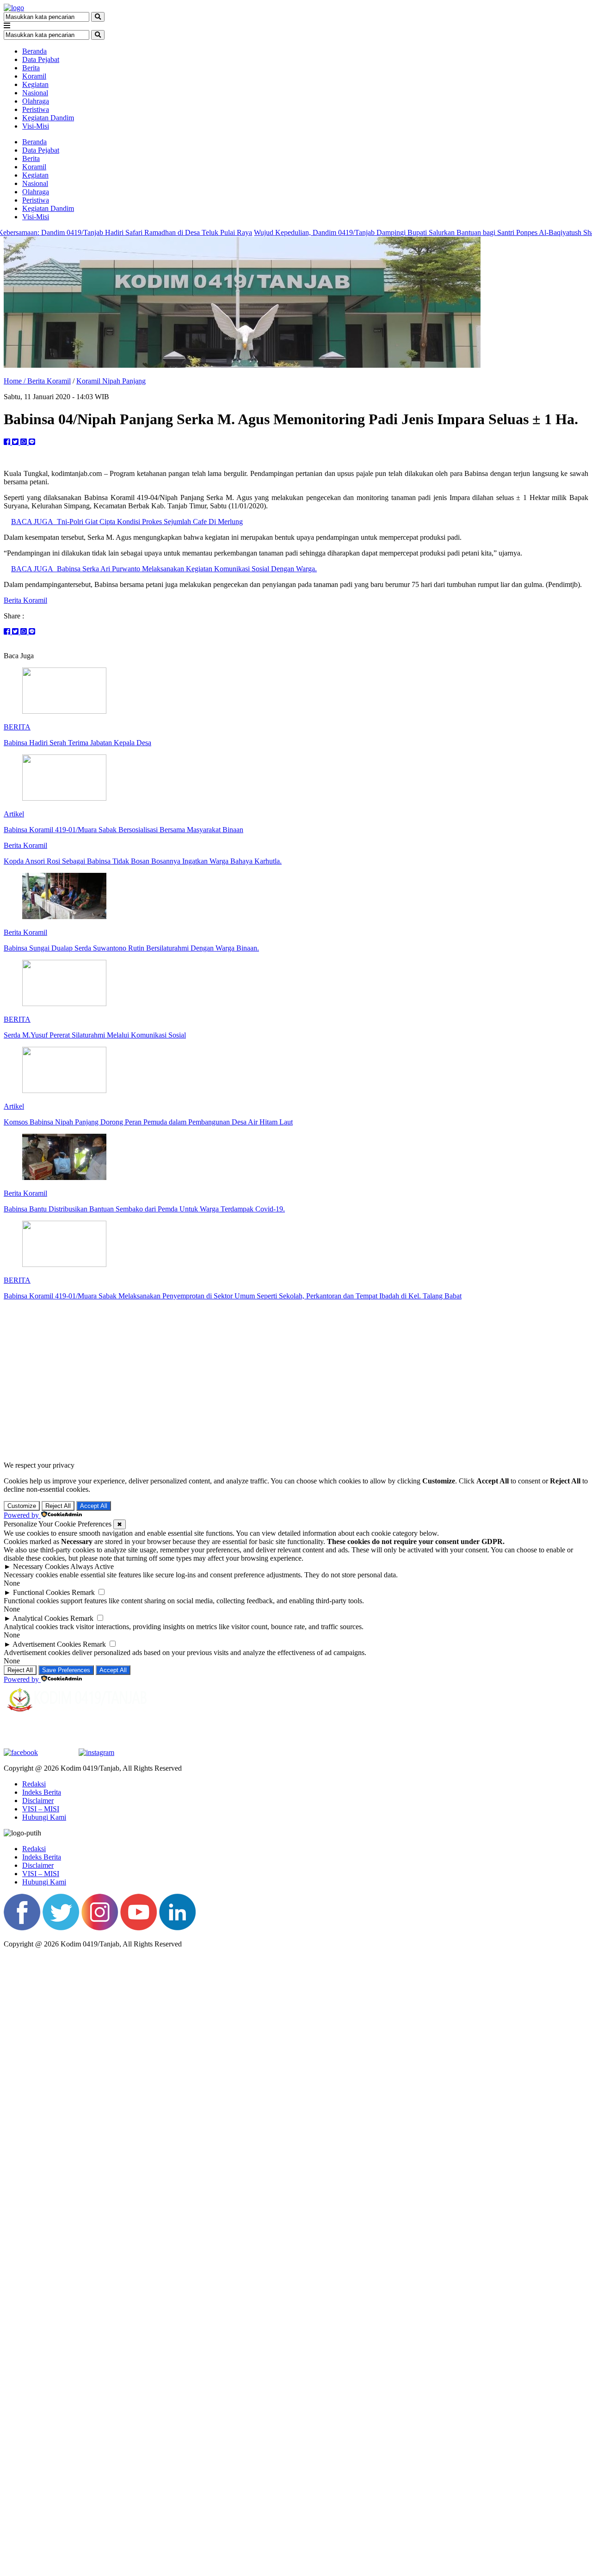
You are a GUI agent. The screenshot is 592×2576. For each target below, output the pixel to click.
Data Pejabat (41, 59)
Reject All (58, 1506)
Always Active (92, 1566)
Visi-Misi (36, 126)
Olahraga (36, 101)
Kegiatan (35, 84)
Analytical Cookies (40, 1618)
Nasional (35, 93)
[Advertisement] (296, 1381)
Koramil (34, 76)
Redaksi (34, 1784)
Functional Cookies (41, 1592)
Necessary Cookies (41, 1566)
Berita (31, 68)
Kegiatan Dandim (48, 118)
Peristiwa (36, 109)
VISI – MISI (41, 1809)
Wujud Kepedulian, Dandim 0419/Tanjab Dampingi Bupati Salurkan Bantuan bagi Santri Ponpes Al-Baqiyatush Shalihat (373, 232)
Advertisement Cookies (47, 1644)
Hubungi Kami (44, 1817)
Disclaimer (38, 1801)
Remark (83, 1592)
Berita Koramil (49, 381)
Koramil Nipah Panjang (111, 381)
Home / (15, 381)
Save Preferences (66, 1670)
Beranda (34, 51)
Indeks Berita (42, 1792)
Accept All (94, 1506)
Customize (22, 1506)
